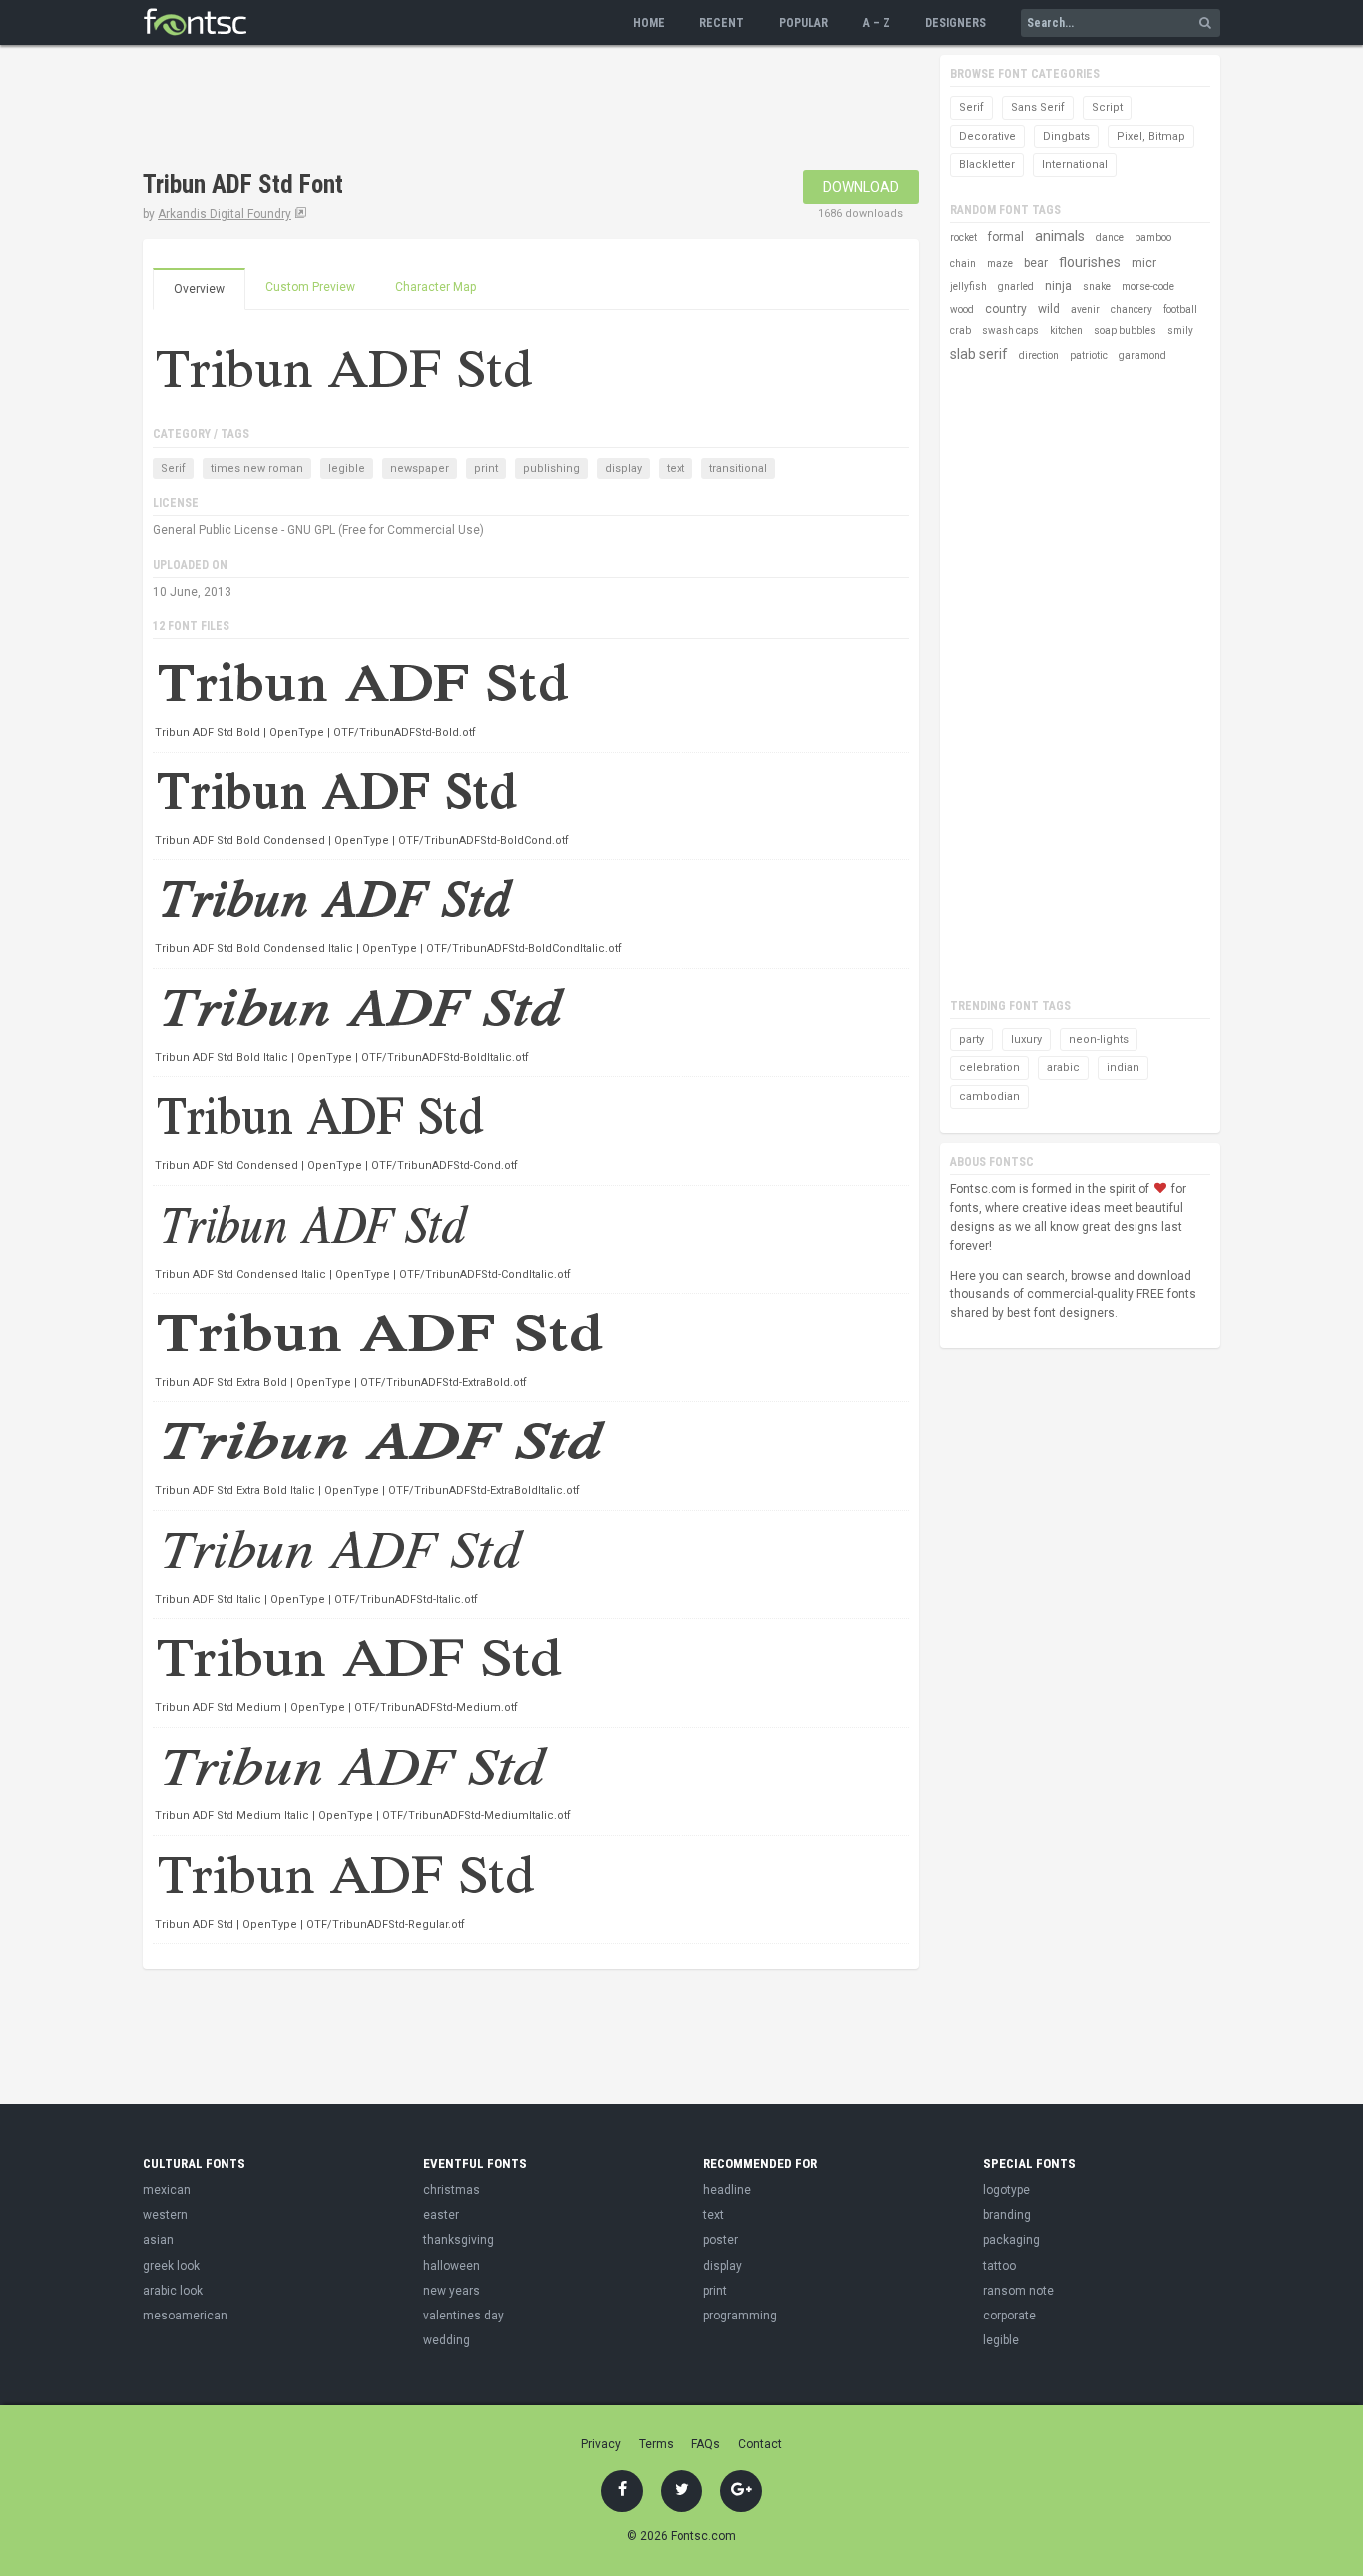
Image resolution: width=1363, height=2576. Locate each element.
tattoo (999, 2266)
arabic (1063, 1067)
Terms (656, 2444)
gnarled (1016, 287)
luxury (1026, 1039)
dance (1110, 237)
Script (1107, 107)
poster (721, 2240)
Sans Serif (1038, 107)
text (676, 469)
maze (1000, 264)
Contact (760, 2444)
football (1180, 310)
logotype (1006, 2190)
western (165, 2215)
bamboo (1153, 237)
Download (861, 187)
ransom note (1018, 2291)
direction (1039, 356)
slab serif (979, 354)
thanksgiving (458, 2240)
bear (1036, 263)
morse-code (1148, 287)
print (486, 469)
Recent (722, 23)
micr (1144, 263)
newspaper (420, 469)
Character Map (436, 287)
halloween (452, 2266)
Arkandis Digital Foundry (225, 214)
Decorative (987, 136)
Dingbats (1066, 136)
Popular (804, 23)
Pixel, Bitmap (1151, 136)
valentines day (463, 2316)
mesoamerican (185, 2316)
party (971, 1039)
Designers (955, 23)
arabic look (173, 2291)
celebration (989, 1067)
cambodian (989, 1096)
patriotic (1089, 356)
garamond (1142, 356)
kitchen (1066, 331)
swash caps (1010, 331)
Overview (199, 289)
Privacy (601, 2444)
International (1075, 164)
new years (452, 2291)
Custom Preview (310, 287)
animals (1060, 236)
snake (1097, 287)
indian (1123, 1067)
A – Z (877, 23)
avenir (1085, 310)
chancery (1132, 310)
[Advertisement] (506, 110)
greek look (171, 2266)
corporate (1009, 2316)
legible (347, 469)
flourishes (1090, 262)
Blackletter (987, 164)
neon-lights (1099, 1039)
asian (158, 2240)
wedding (447, 2340)
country (1006, 309)
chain (963, 264)
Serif (173, 469)
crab (960, 331)
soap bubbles (1125, 331)
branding (1007, 2215)
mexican (167, 2190)
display (623, 469)
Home (649, 23)
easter (441, 2215)
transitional (738, 469)
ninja (1058, 286)
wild (1049, 309)
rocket (963, 237)
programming (740, 2316)
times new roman (257, 469)
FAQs (706, 2444)
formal (1006, 237)
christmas (452, 2190)
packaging (1011, 2240)
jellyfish (968, 287)
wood (962, 310)
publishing (551, 469)
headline (727, 2190)
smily (1180, 331)
